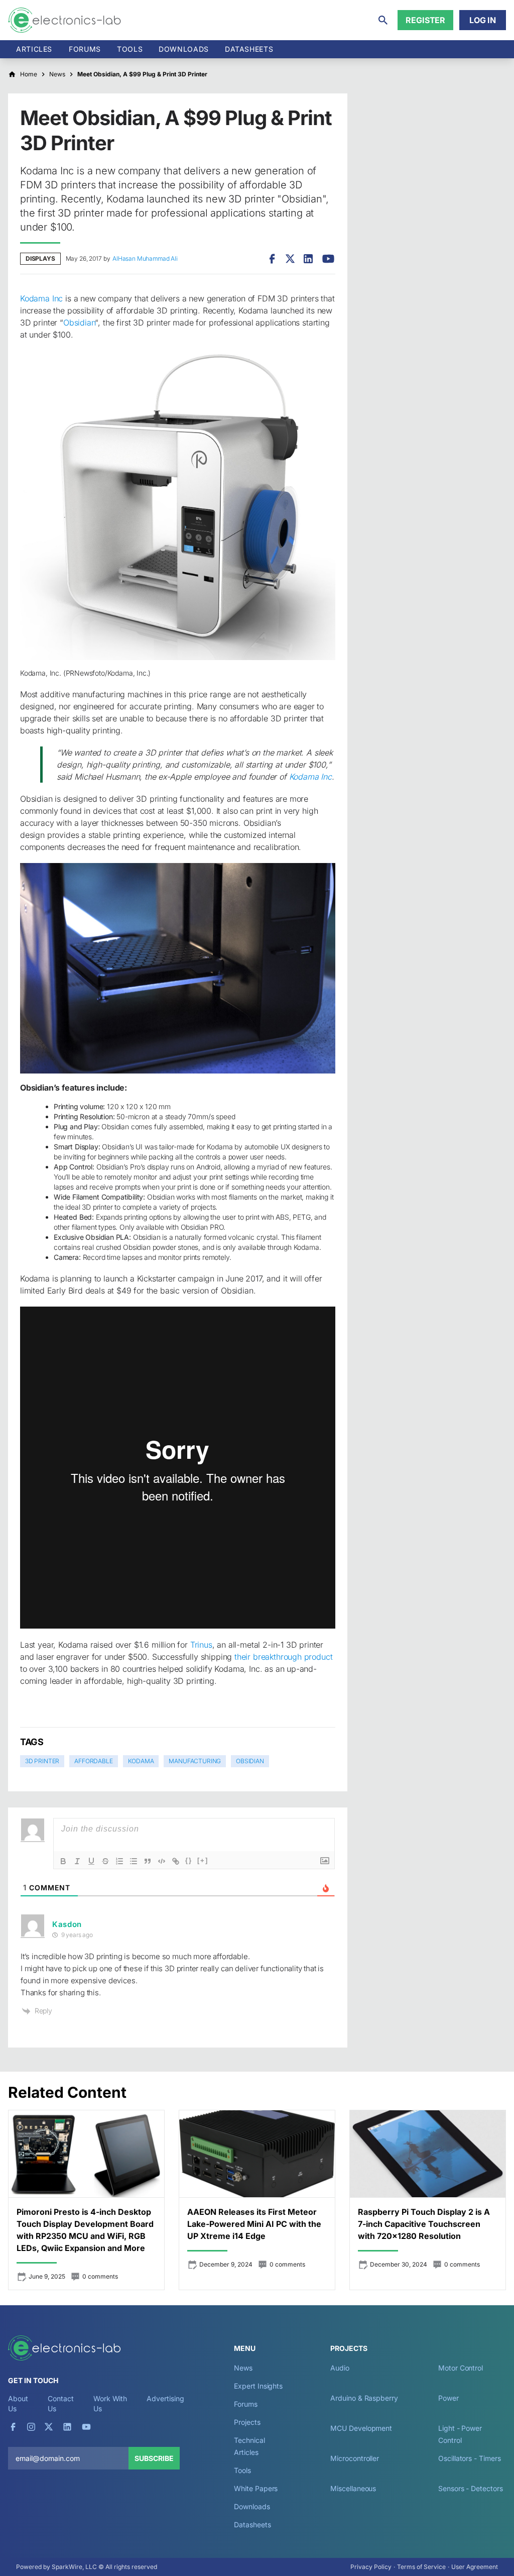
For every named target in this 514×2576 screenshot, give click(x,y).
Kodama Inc (41, 298)
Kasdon (67, 1924)
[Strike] (105, 1861)
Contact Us (60, 2403)
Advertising (165, 2398)
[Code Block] (162, 1861)
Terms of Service (421, 2567)
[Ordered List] (119, 1861)
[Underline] (91, 1861)
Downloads (252, 2506)
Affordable (93, 1761)
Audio (340, 2368)
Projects (247, 2422)
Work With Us (110, 2403)
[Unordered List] (134, 1861)
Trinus (201, 1645)
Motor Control (461, 2368)
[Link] (176, 1861)
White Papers (256, 2488)
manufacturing (195, 1761)
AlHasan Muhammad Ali (145, 258)
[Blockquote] (148, 1861)
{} (189, 1860)
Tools (130, 49)
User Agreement (475, 2567)
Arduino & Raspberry (364, 2398)
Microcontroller (355, 2458)
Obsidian (79, 323)
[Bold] (63, 1861)
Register (425, 20)
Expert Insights (258, 2386)
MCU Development (361, 2428)
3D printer (42, 1761)
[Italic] (77, 1861)
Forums (85, 49)
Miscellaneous (353, 2488)
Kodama (141, 1761)
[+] (203, 1860)
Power (448, 2398)
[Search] (383, 20)
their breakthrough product (283, 1657)
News (243, 2368)
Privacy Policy (371, 2567)
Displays (40, 258)
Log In (483, 20)
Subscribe (154, 2458)
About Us (18, 2403)
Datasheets (249, 49)
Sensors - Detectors (470, 2488)
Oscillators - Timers (469, 2458)
